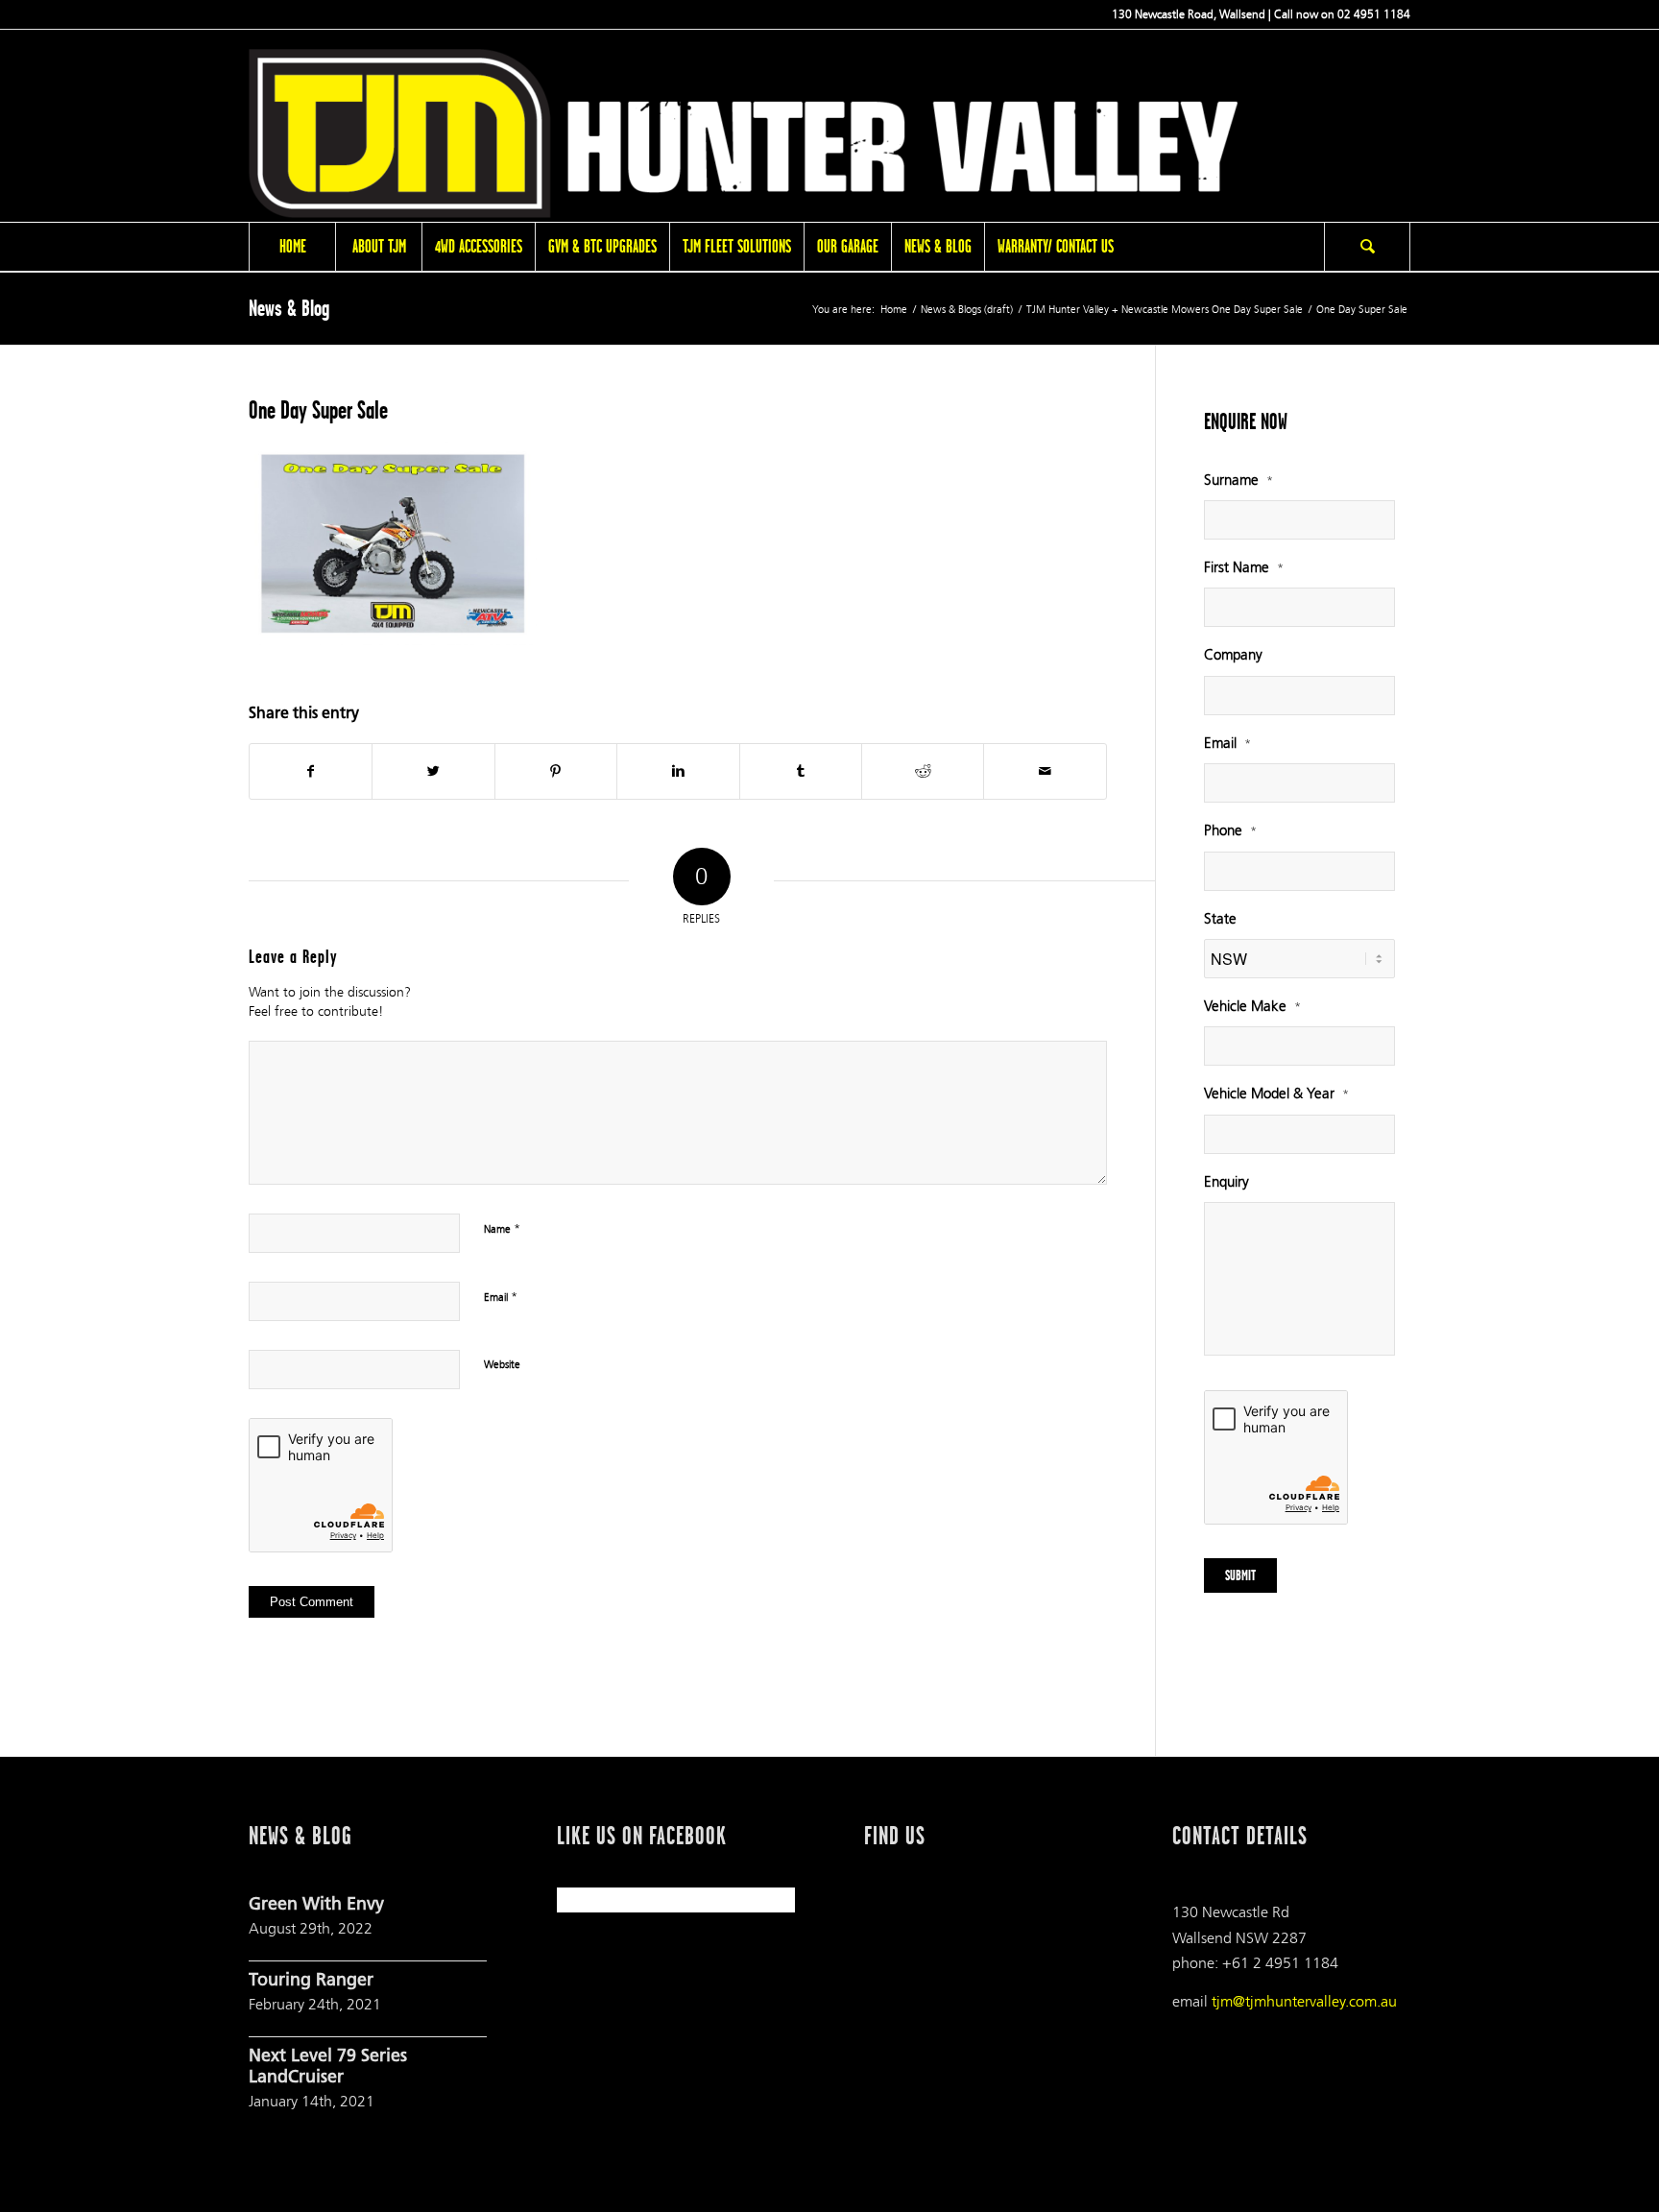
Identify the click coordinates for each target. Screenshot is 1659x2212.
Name (502, 1229)
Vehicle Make (1252, 1007)
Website (502, 1365)
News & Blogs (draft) (967, 310)
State (1220, 919)
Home (894, 310)
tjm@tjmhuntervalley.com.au (1304, 2001)
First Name (1244, 568)
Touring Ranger (311, 1982)
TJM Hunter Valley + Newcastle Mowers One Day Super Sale (1165, 310)
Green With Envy (316, 1906)
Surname (1238, 481)
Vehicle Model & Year (1276, 1094)
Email (501, 1297)
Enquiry (1226, 1182)
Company (1233, 655)
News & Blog (289, 308)
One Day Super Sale (318, 410)
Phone (1230, 831)
